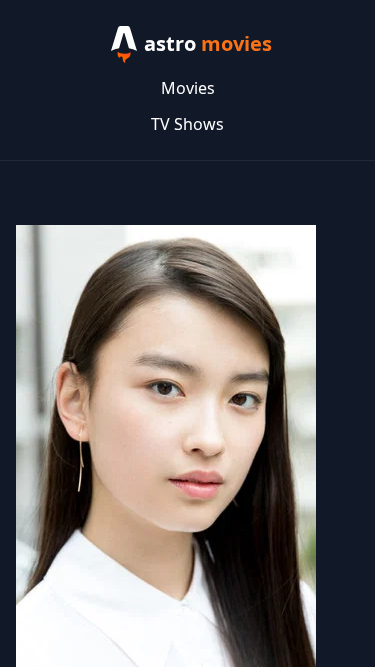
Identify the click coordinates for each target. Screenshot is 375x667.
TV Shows (187, 124)
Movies (188, 88)
